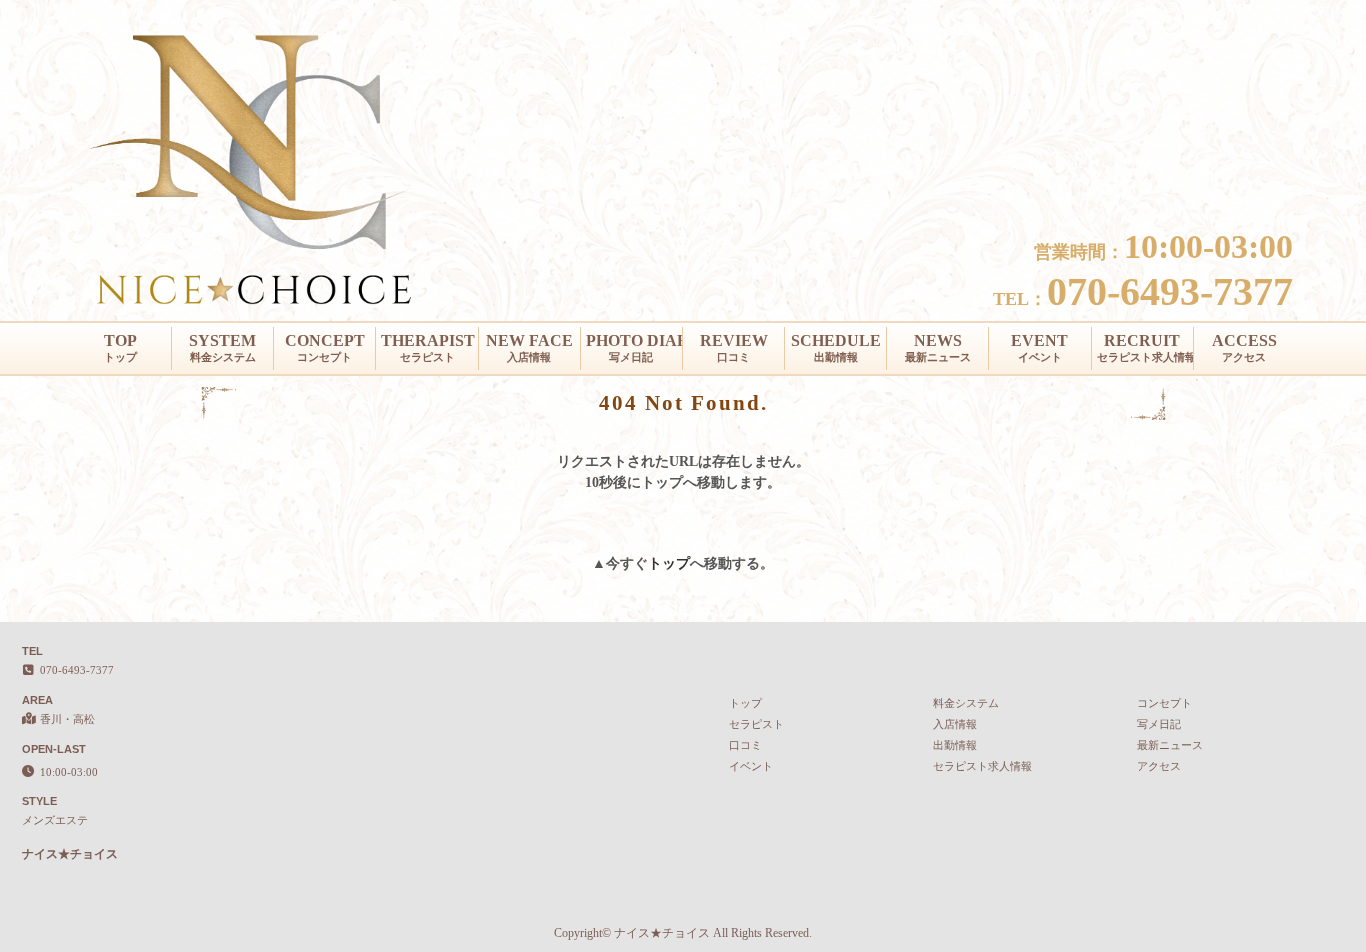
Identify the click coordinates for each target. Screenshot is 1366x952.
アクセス (1159, 766)
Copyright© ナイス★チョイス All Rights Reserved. (683, 933)
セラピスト (756, 724)
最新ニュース (1170, 745)
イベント (751, 766)
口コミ (745, 745)
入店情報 (955, 724)
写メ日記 (1159, 724)
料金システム (966, 703)
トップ (669, 563)
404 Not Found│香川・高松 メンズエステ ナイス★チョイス (1208, 8)
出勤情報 (955, 745)
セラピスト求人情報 (982, 766)
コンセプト (1164, 703)
